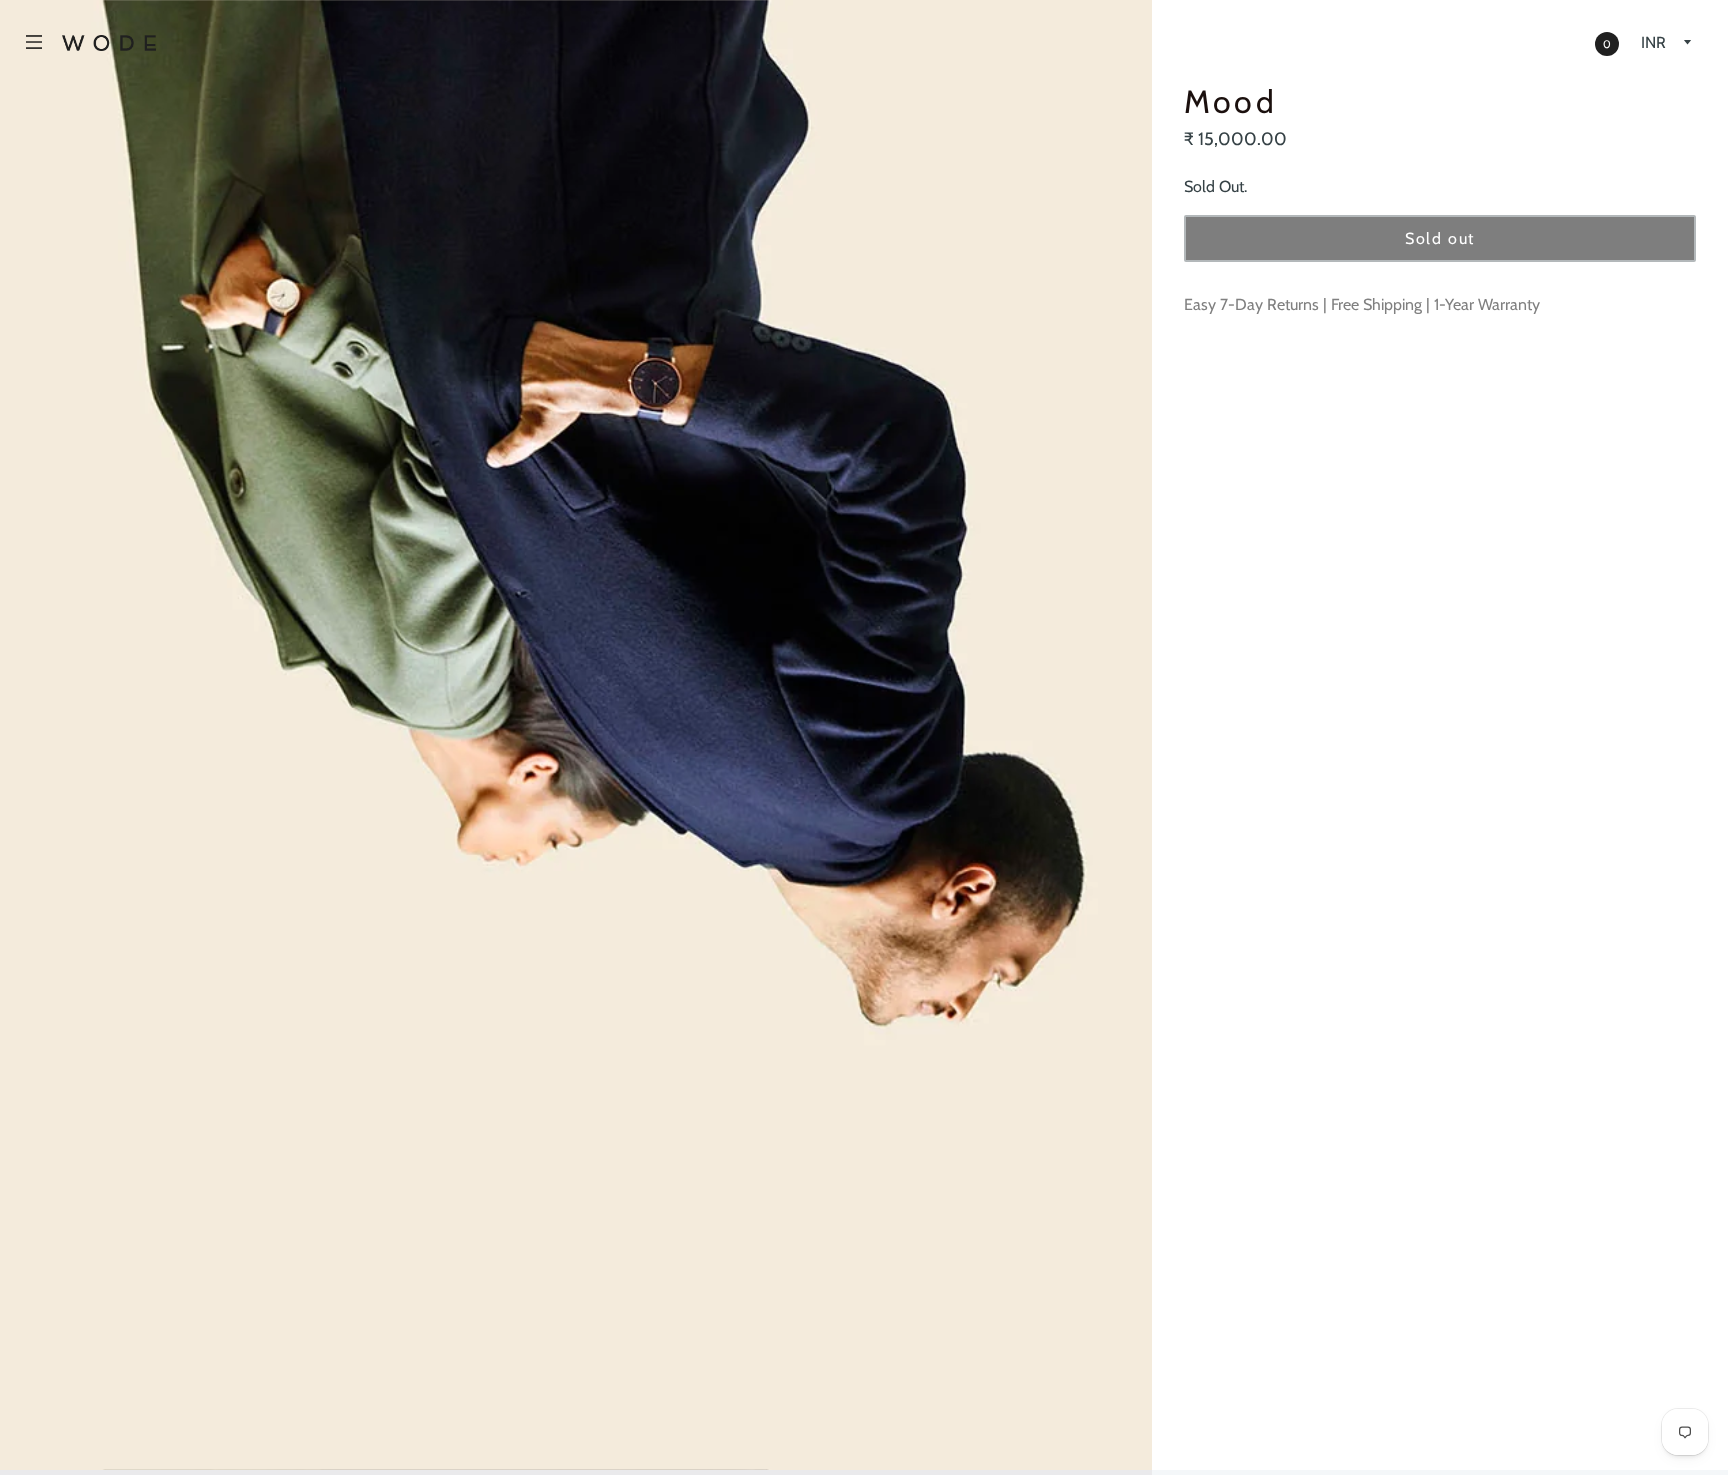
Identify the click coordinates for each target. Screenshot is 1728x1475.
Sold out (1440, 238)
